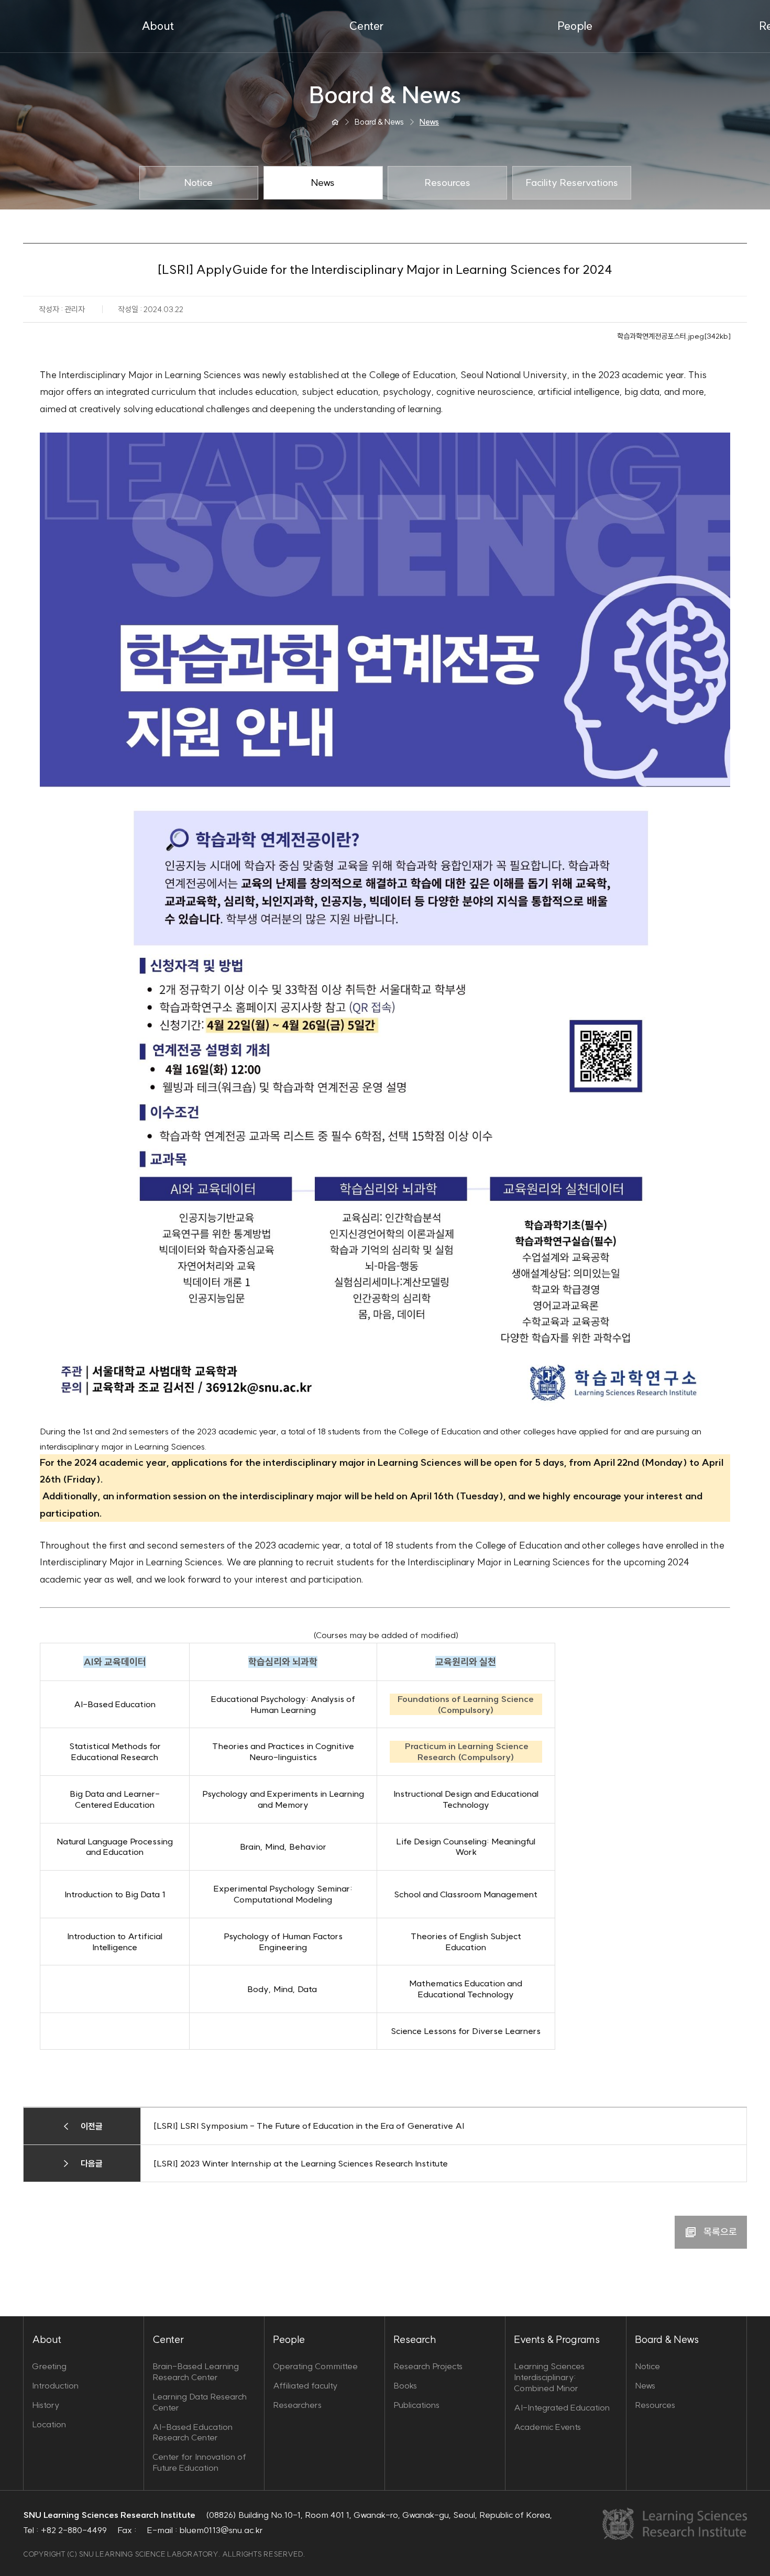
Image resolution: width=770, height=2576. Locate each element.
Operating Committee (315, 2366)
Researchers (297, 2405)
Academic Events (547, 2427)
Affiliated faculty (305, 2385)
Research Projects (428, 2366)
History (46, 2405)
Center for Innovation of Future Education (199, 2462)
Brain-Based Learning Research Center (196, 2372)
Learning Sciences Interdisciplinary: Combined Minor (549, 2377)
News (645, 2385)
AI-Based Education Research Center (192, 2432)
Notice (647, 2366)
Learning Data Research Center (200, 2402)
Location (49, 2424)
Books (405, 2385)
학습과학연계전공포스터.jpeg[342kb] (674, 336)
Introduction (55, 2385)
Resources (655, 2405)
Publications (416, 2405)
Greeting (49, 2366)
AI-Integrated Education (562, 2407)
